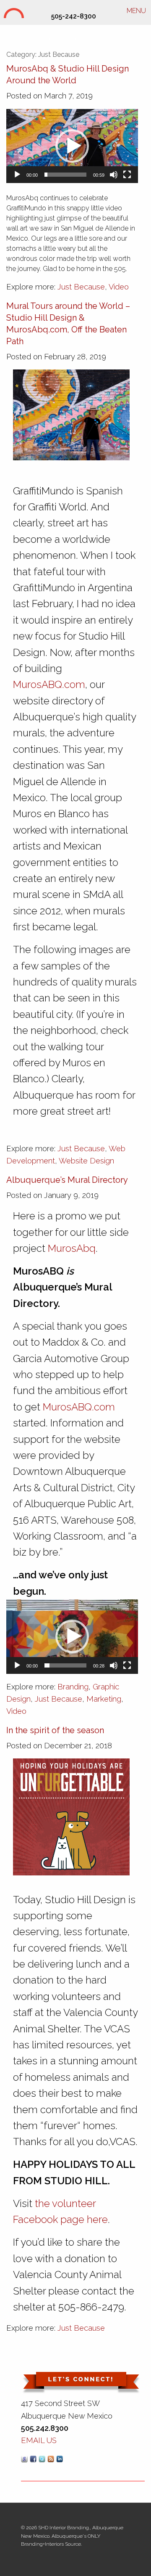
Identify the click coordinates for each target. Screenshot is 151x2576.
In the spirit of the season (55, 1730)
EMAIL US (39, 2440)
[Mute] (114, 175)
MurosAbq (72, 1248)
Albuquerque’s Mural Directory (67, 1180)
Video (119, 287)
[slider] (65, 175)
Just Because (81, 287)
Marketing (104, 1699)
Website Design (86, 1161)
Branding (73, 1687)
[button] (72, 146)
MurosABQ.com (49, 684)
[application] (72, 146)
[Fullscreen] (127, 175)
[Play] (17, 175)
